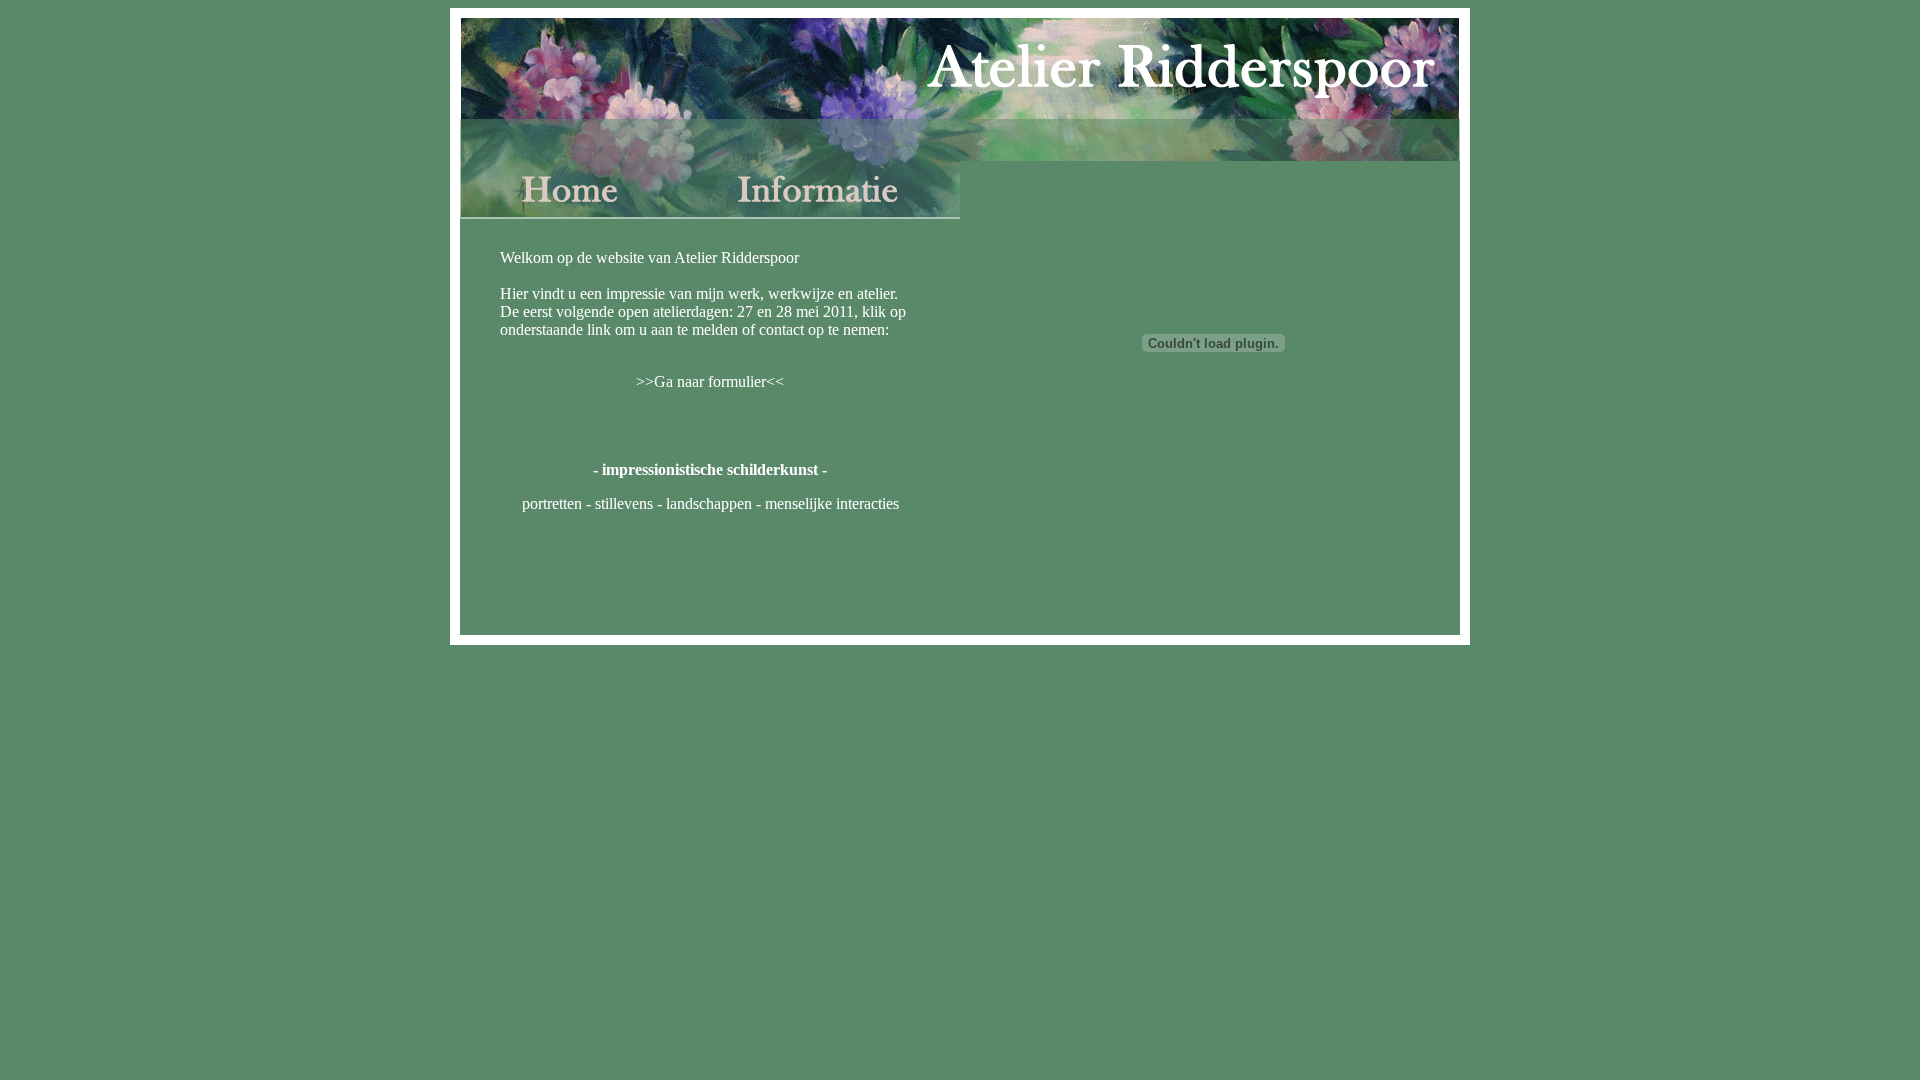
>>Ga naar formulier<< (710, 381)
